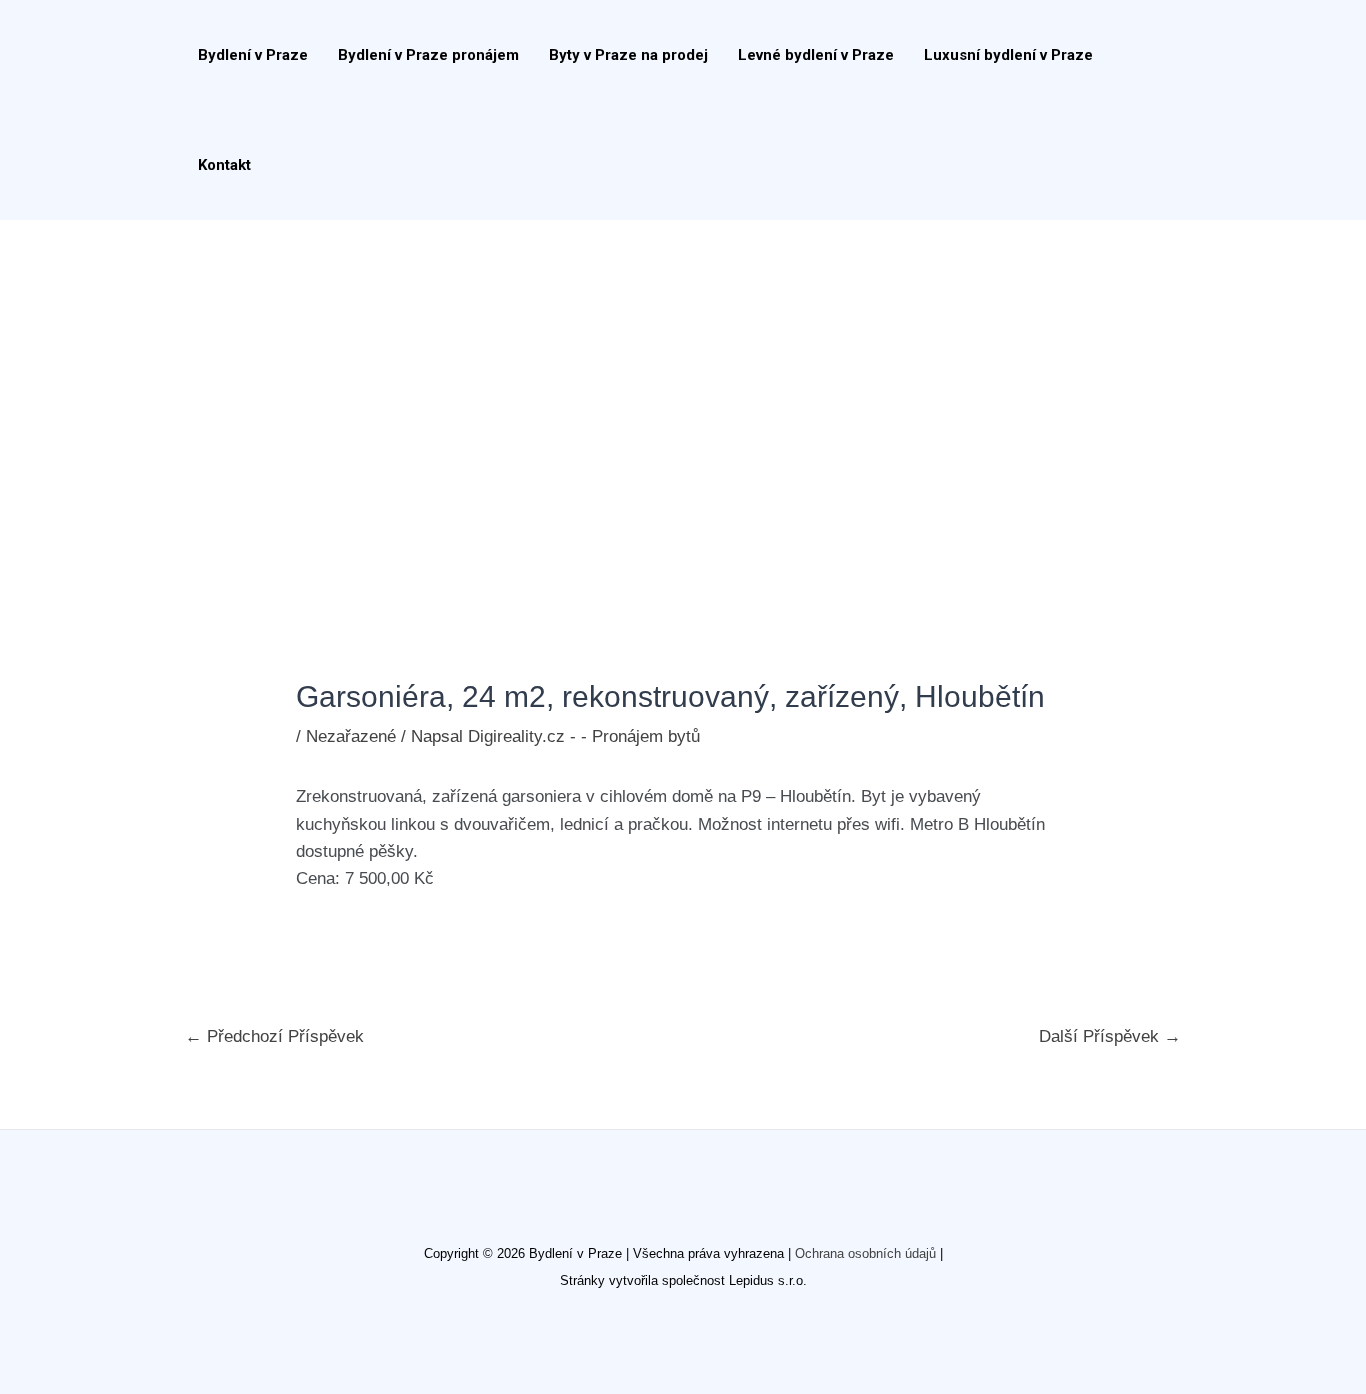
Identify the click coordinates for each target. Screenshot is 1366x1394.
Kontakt (224, 165)
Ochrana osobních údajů (865, 1253)
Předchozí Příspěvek (274, 1036)
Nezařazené (351, 736)
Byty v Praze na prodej (628, 55)
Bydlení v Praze (253, 55)
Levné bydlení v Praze (816, 55)
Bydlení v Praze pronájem (428, 55)
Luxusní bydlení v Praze (1008, 55)
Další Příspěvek (1110, 1036)
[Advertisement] (683, 370)
